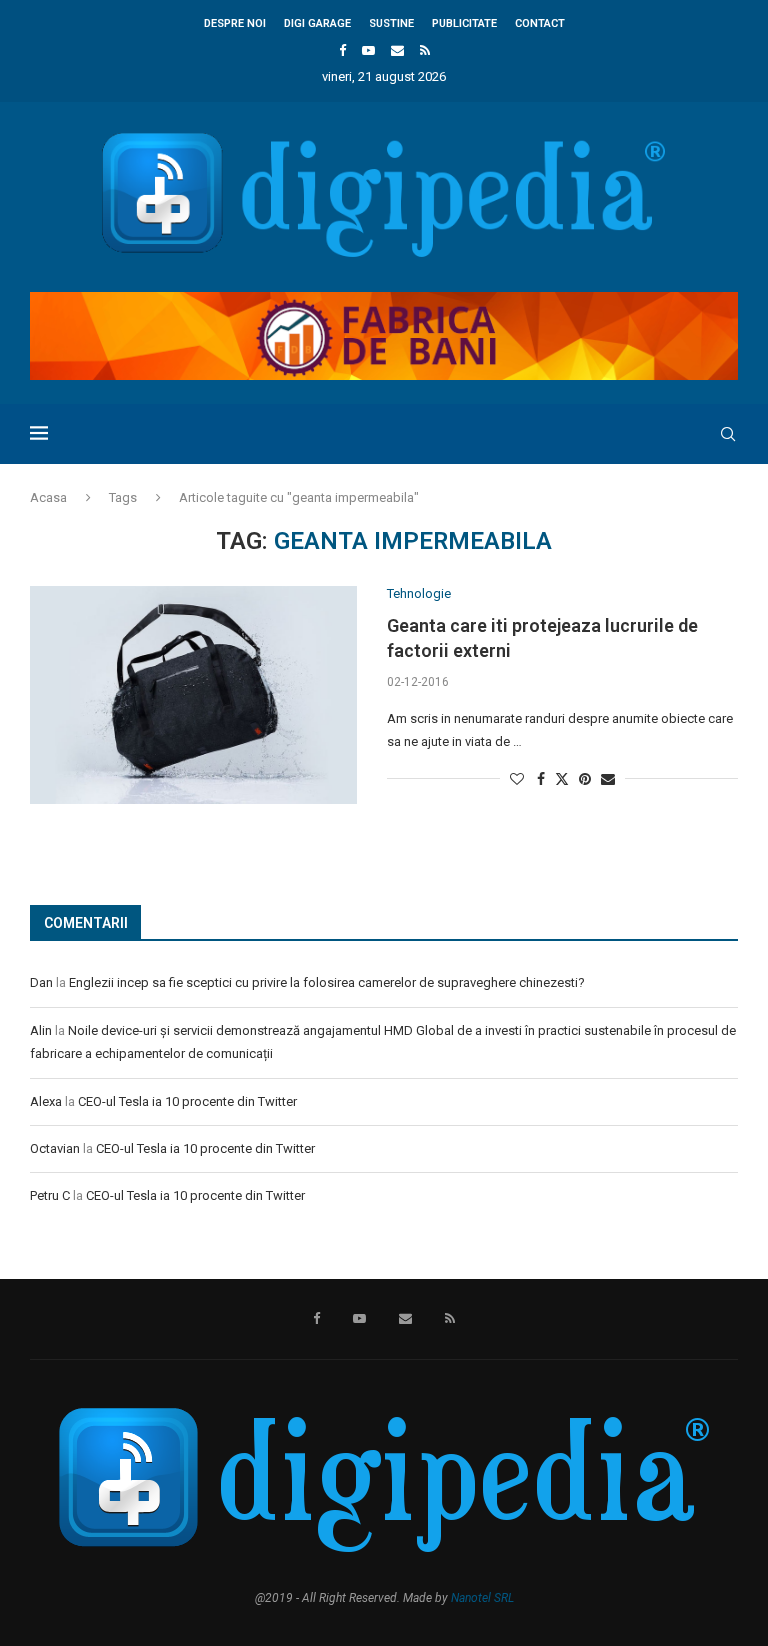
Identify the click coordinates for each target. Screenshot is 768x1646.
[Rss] (425, 50)
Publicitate (464, 23)
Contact (540, 23)
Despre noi (235, 23)
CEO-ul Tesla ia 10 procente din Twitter (187, 1101)
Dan (41, 982)
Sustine (391, 23)
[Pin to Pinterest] (585, 779)
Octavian (55, 1148)
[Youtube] (368, 50)
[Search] (728, 434)
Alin (41, 1030)
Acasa (48, 497)
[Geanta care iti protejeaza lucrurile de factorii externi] (193, 695)
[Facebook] (342, 50)
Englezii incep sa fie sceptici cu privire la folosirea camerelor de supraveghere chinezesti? (327, 982)
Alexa (46, 1101)
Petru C (50, 1195)
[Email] (397, 50)
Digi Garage (317, 23)
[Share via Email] (608, 779)
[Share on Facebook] (541, 779)
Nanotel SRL (482, 1598)
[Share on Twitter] (562, 778)
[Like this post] (517, 779)
